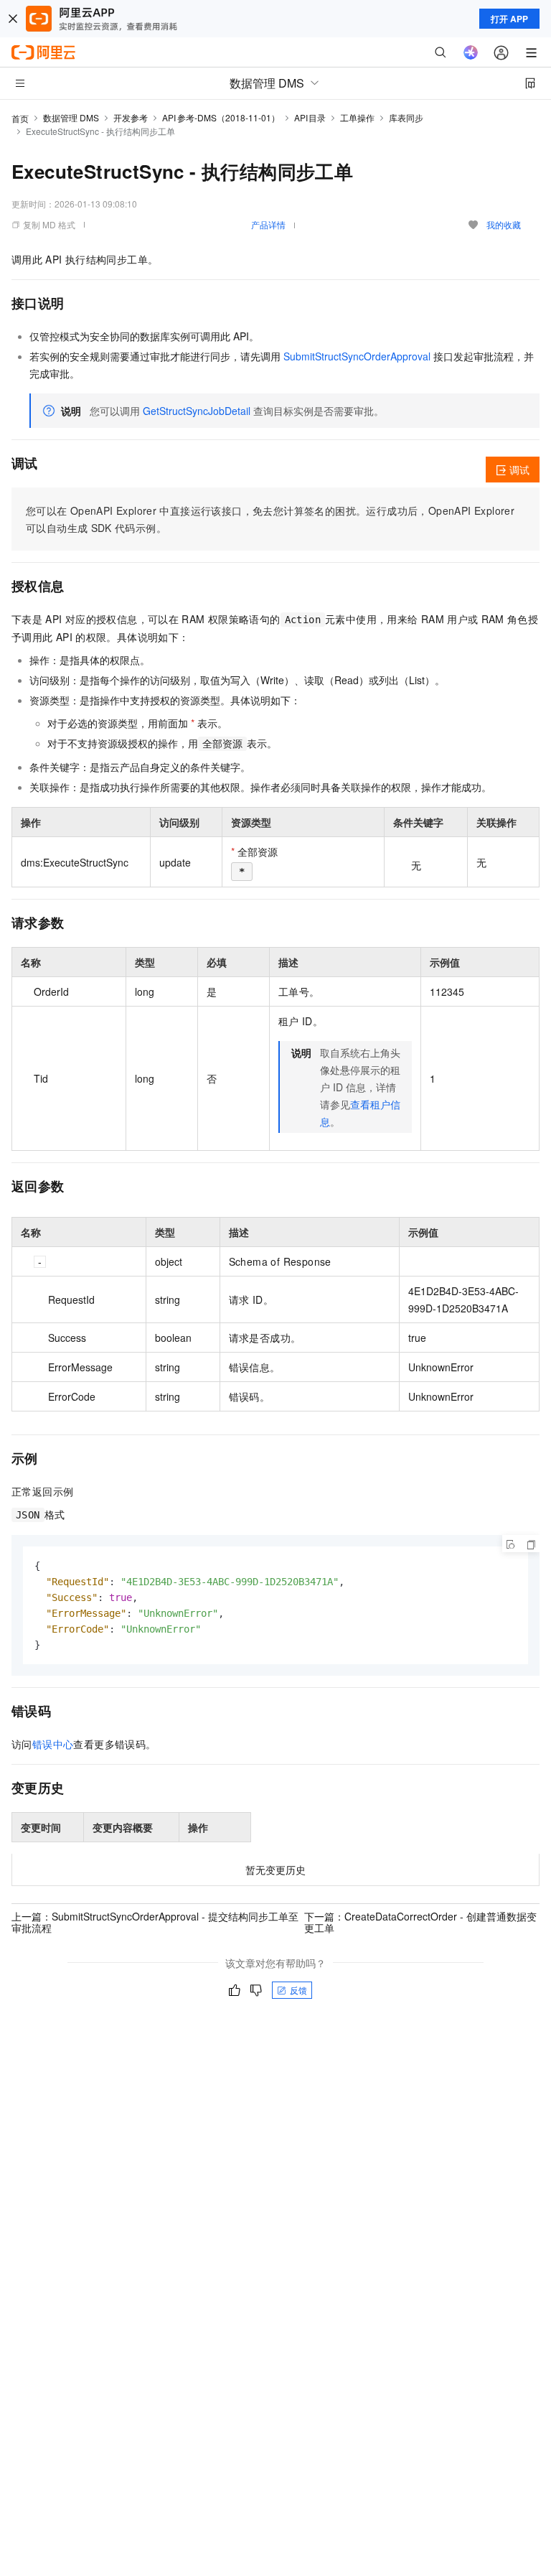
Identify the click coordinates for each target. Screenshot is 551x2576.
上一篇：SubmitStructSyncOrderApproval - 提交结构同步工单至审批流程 (155, 1922)
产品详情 (268, 224)
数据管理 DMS (71, 117)
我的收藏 (504, 224)
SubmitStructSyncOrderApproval (357, 356)
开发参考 (131, 117)
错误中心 (53, 1744)
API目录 (310, 117)
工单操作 (357, 117)
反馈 (298, 1990)
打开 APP (509, 19)
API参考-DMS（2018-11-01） (221, 117)
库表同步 (406, 117)
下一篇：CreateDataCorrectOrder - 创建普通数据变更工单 (420, 1922)
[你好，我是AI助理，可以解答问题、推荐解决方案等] (471, 52)
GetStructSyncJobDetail (197, 411)
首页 (20, 118)
